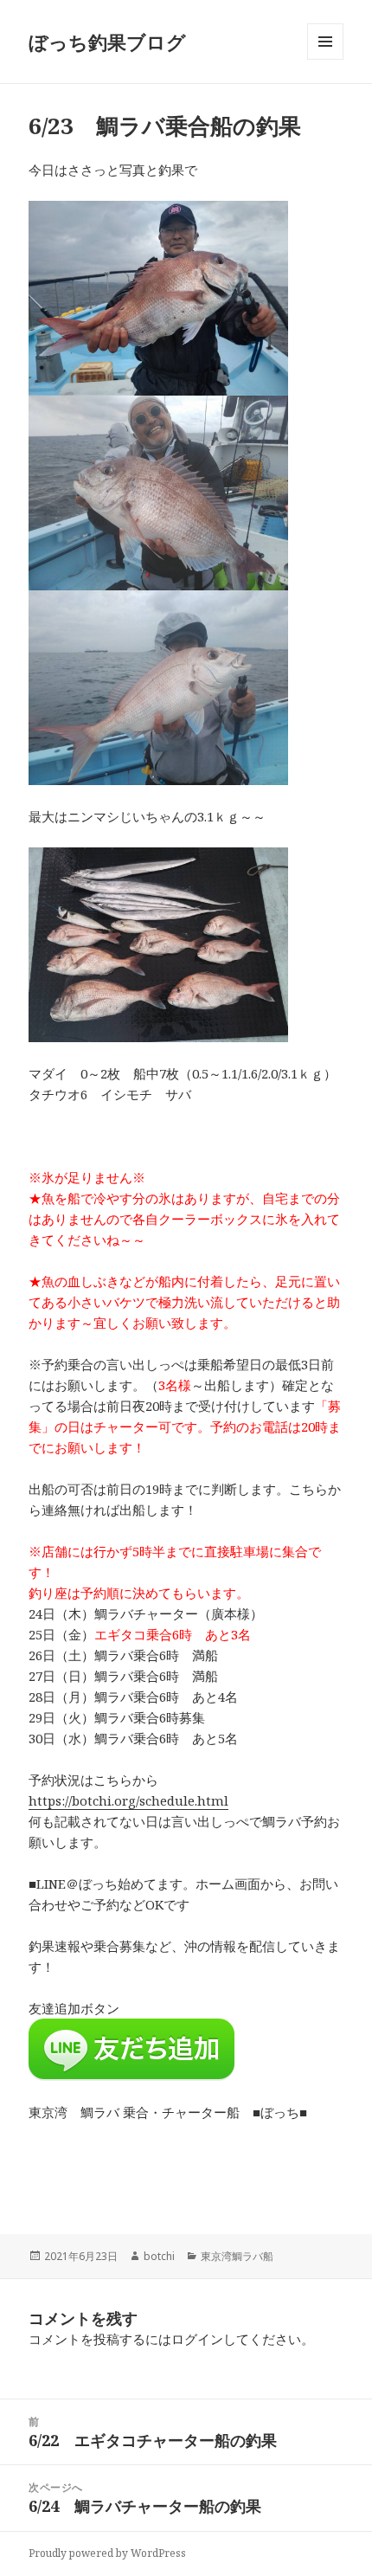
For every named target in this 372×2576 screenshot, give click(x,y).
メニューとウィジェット (325, 59)
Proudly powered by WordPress (107, 2553)
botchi (159, 2256)
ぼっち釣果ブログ (107, 42)
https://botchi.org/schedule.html (128, 1800)
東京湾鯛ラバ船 (237, 2256)
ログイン (197, 2339)
